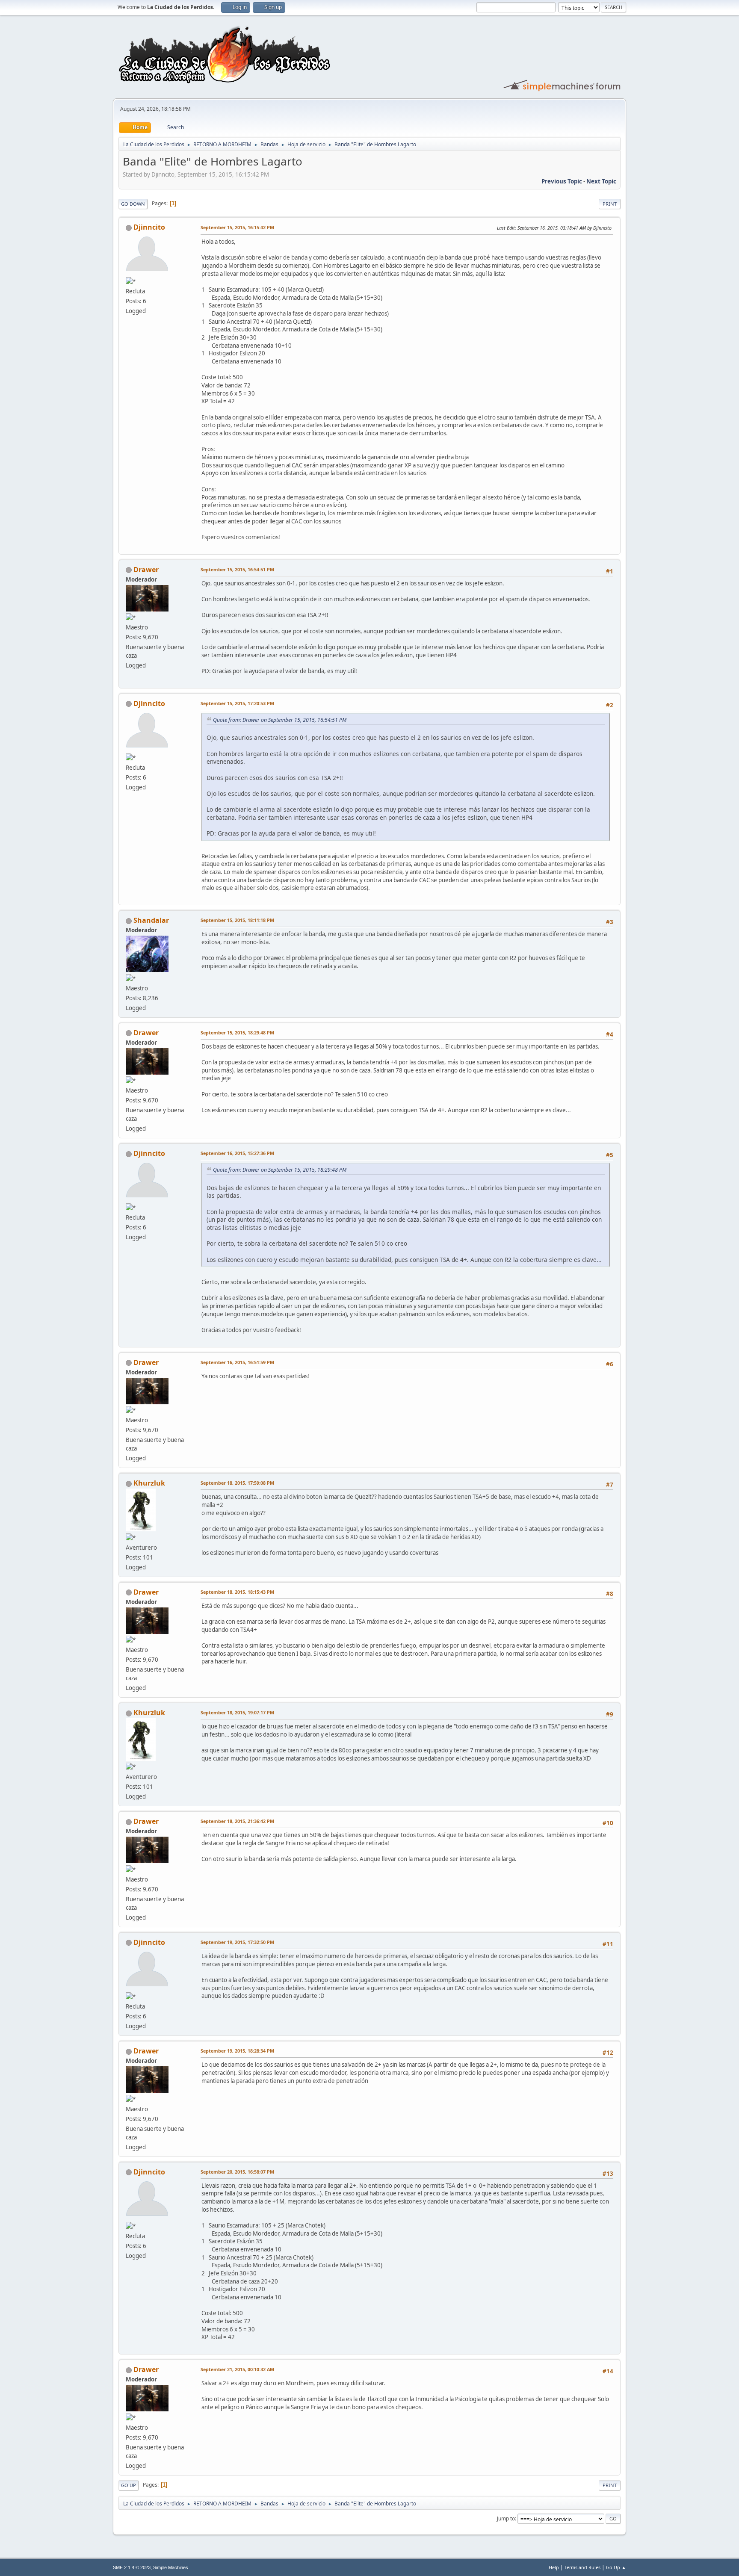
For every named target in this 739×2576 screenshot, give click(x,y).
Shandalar (151, 920)
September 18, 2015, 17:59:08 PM (237, 1483)
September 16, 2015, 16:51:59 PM (237, 1362)
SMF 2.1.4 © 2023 (132, 2567)
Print (610, 204)
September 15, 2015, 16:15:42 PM (237, 227)
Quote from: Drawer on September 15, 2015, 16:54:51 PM (280, 720)
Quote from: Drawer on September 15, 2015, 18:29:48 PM (280, 1170)
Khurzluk (149, 1483)
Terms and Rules (582, 2567)
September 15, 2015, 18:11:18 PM (237, 920)
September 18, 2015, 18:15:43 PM (237, 1592)
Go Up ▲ (616, 2567)
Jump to (506, 2518)
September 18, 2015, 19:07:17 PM (237, 1712)
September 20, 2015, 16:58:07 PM (237, 2172)
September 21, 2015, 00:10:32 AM (237, 2369)
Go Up (129, 2485)
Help (554, 2567)
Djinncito (149, 227)
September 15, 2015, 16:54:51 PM (237, 569)
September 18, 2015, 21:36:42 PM (237, 1821)
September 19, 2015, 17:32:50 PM (237, 1942)
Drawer (146, 570)
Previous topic (562, 181)
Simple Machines (171, 2567)
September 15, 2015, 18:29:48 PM (237, 1032)
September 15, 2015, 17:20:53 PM (237, 703)
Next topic (601, 181)
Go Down (133, 204)
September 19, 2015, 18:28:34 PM (237, 2051)
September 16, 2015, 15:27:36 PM (237, 1153)
